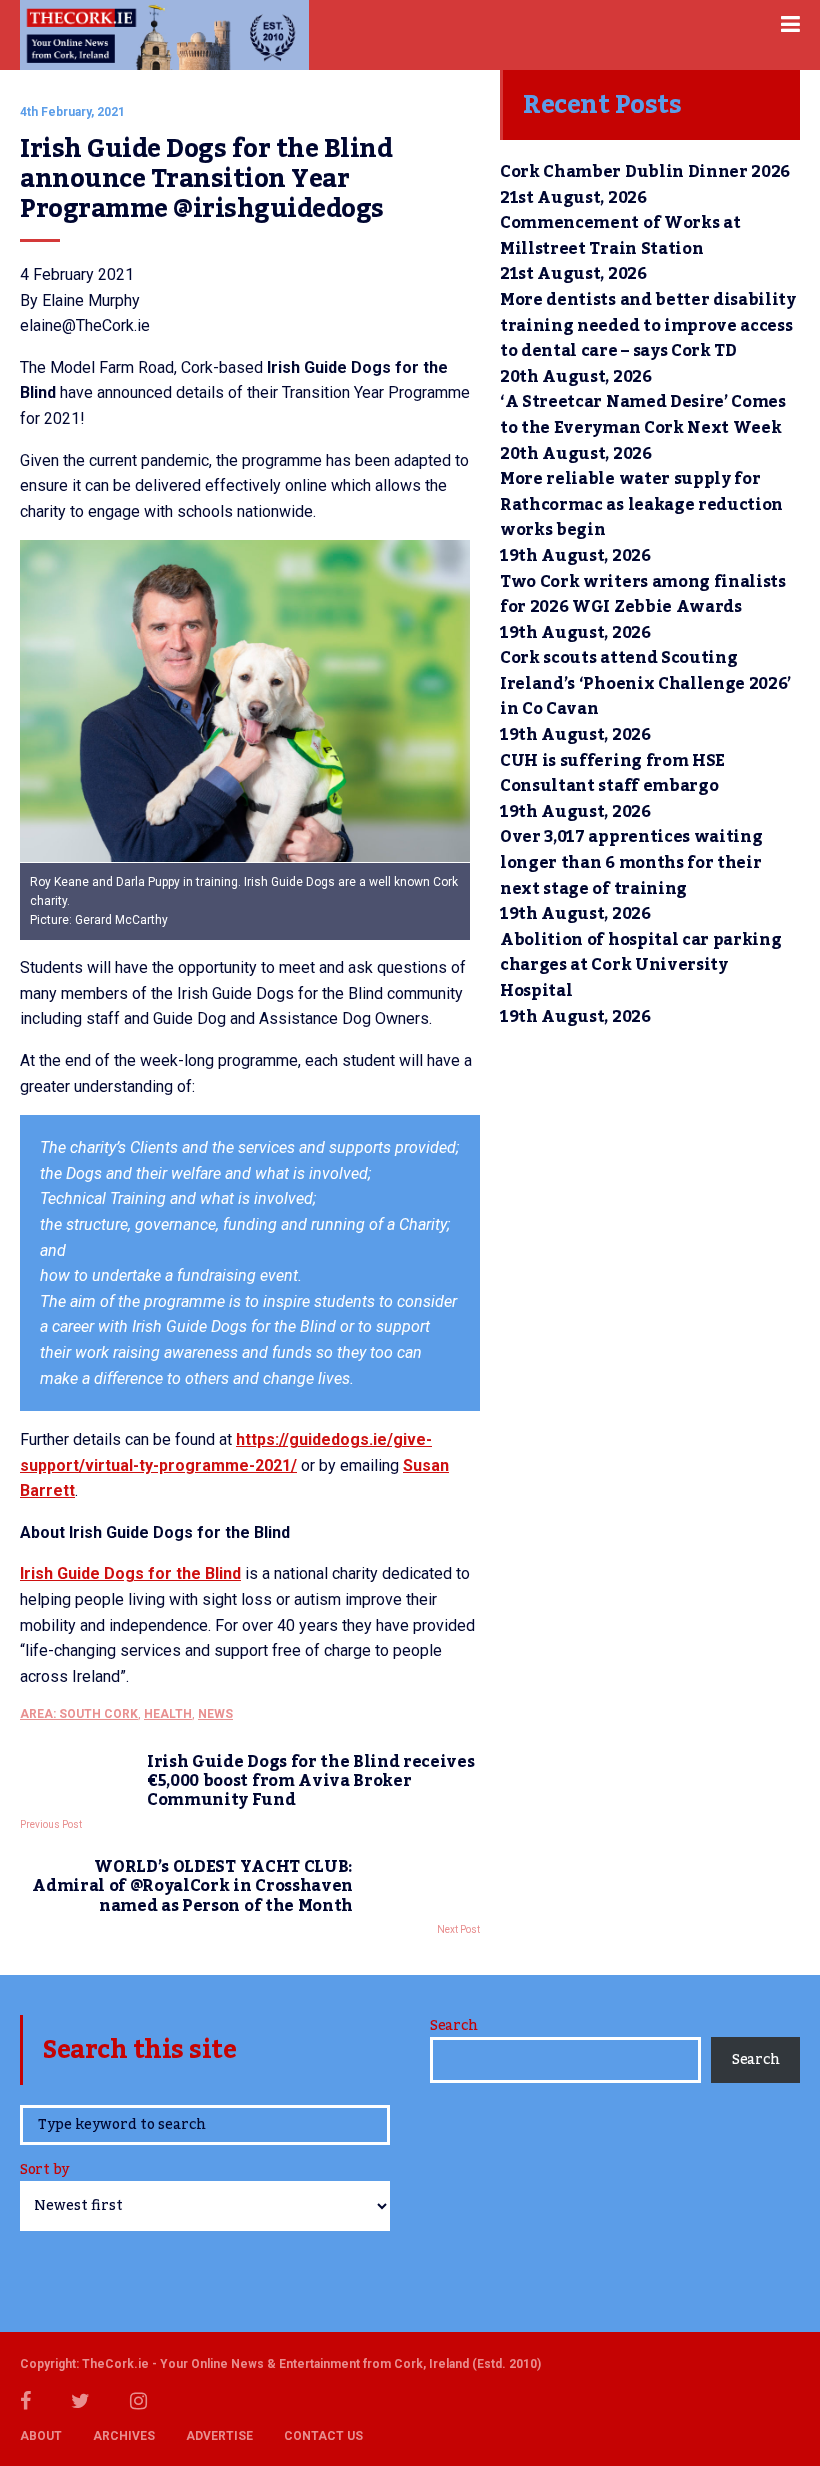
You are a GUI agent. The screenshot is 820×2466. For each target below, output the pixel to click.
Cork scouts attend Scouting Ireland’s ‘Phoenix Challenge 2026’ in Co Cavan (645, 683)
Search (453, 2026)
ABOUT (41, 2436)
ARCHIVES (124, 2436)
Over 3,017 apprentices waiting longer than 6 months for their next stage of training (631, 862)
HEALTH (168, 1714)
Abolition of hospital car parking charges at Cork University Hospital (640, 965)
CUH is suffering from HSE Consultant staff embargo (612, 774)
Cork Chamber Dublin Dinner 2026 (645, 172)
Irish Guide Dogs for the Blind (130, 1573)
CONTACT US (323, 2436)
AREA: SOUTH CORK (79, 1714)
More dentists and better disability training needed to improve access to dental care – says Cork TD (648, 325)
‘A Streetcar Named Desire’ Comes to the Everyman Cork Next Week (643, 415)
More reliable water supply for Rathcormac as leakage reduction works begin (641, 504)
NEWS (215, 1714)
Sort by (44, 2171)
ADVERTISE (219, 2436)
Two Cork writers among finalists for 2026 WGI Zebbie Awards (643, 595)
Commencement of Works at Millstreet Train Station (620, 236)
